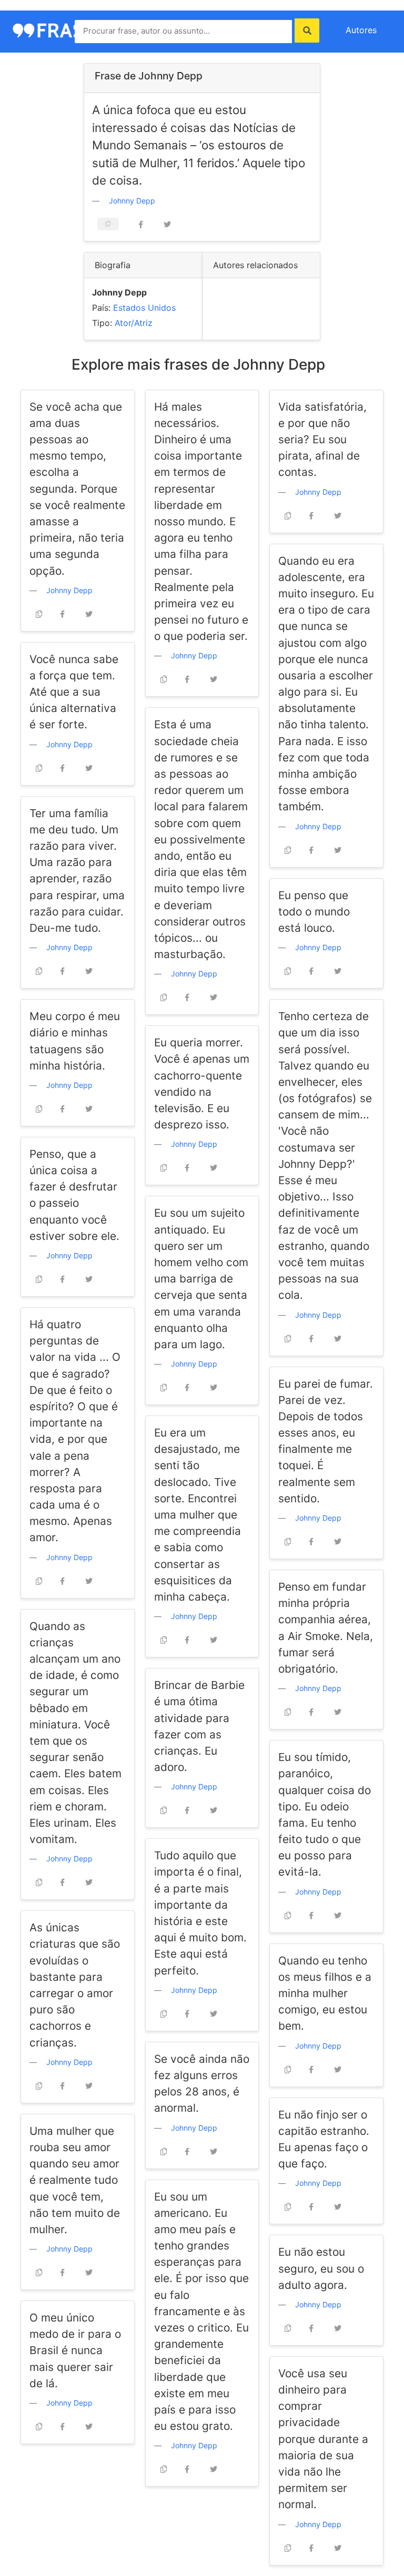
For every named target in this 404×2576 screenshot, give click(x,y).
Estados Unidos (144, 308)
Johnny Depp (132, 201)
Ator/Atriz (134, 323)
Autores (361, 30)
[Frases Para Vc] (60, 29)
